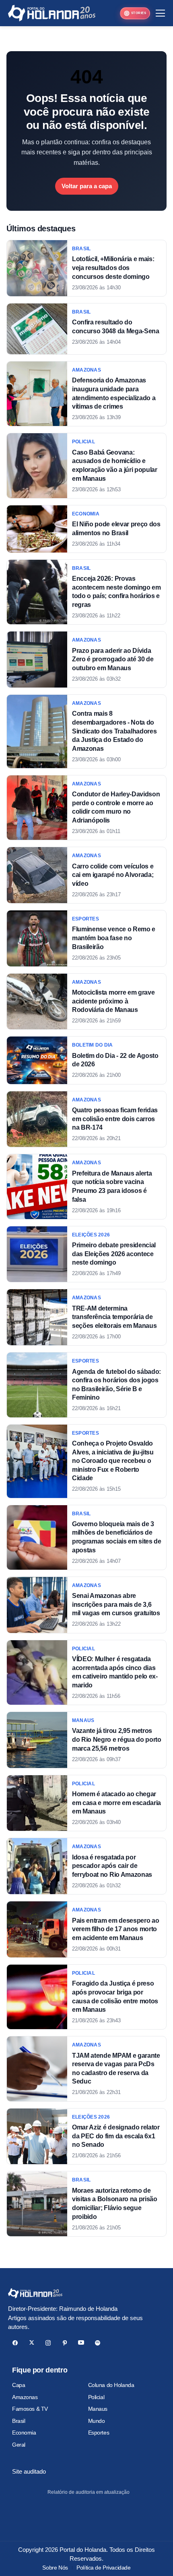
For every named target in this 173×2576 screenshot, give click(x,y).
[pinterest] (65, 2343)
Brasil (19, 2421)
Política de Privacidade (103, 2568)
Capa (19, 2385)
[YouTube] (81, 2343)
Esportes (99, 2433)
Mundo (97, 2421)
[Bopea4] (52, 13)
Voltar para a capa (87, 186)
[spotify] (98, 2343)
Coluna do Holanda (111, 2385)
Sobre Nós (55, 2568)
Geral (19, 2445)
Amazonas (25, 2397)
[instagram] (48, 2343)
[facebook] (15, 2343)
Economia (24, 2433)
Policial (96, 2397)
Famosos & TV (30, 2409)
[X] (32, 2343)
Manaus (98, 2409)
